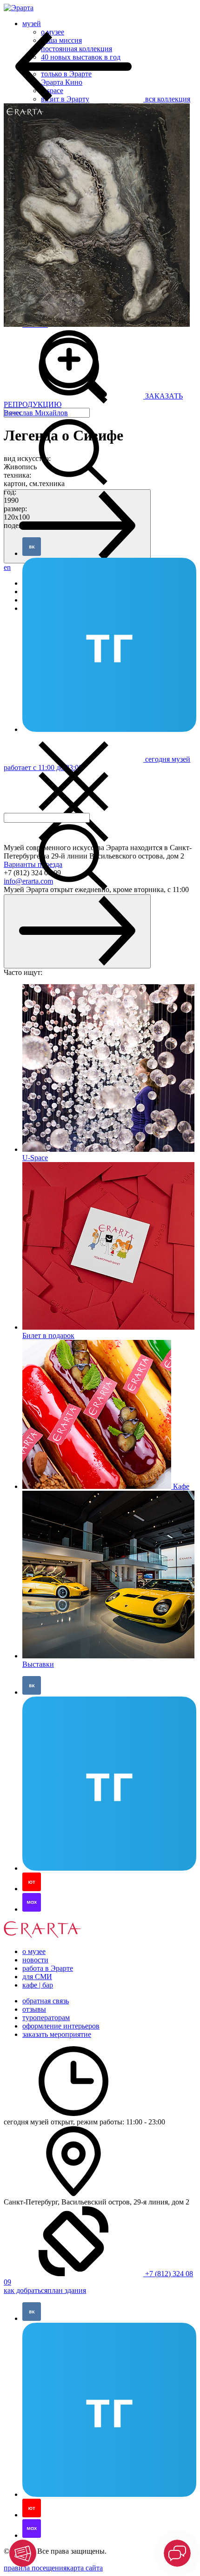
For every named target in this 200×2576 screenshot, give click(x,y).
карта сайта (85, 2568)
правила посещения (35, 2568)
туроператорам (46, 2018)
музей (32, 24)
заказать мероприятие (57, 2034)
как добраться (26, 2290)
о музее (34, 1951)
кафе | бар (38, 1985)
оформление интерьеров (61, 2026)
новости (35, 1960)
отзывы (34, 2009)
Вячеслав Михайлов (36, 413)
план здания (67, 2290)
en (7, 567)
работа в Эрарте (48, 1968)
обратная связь (46, 2001)
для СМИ (37, 1977)
